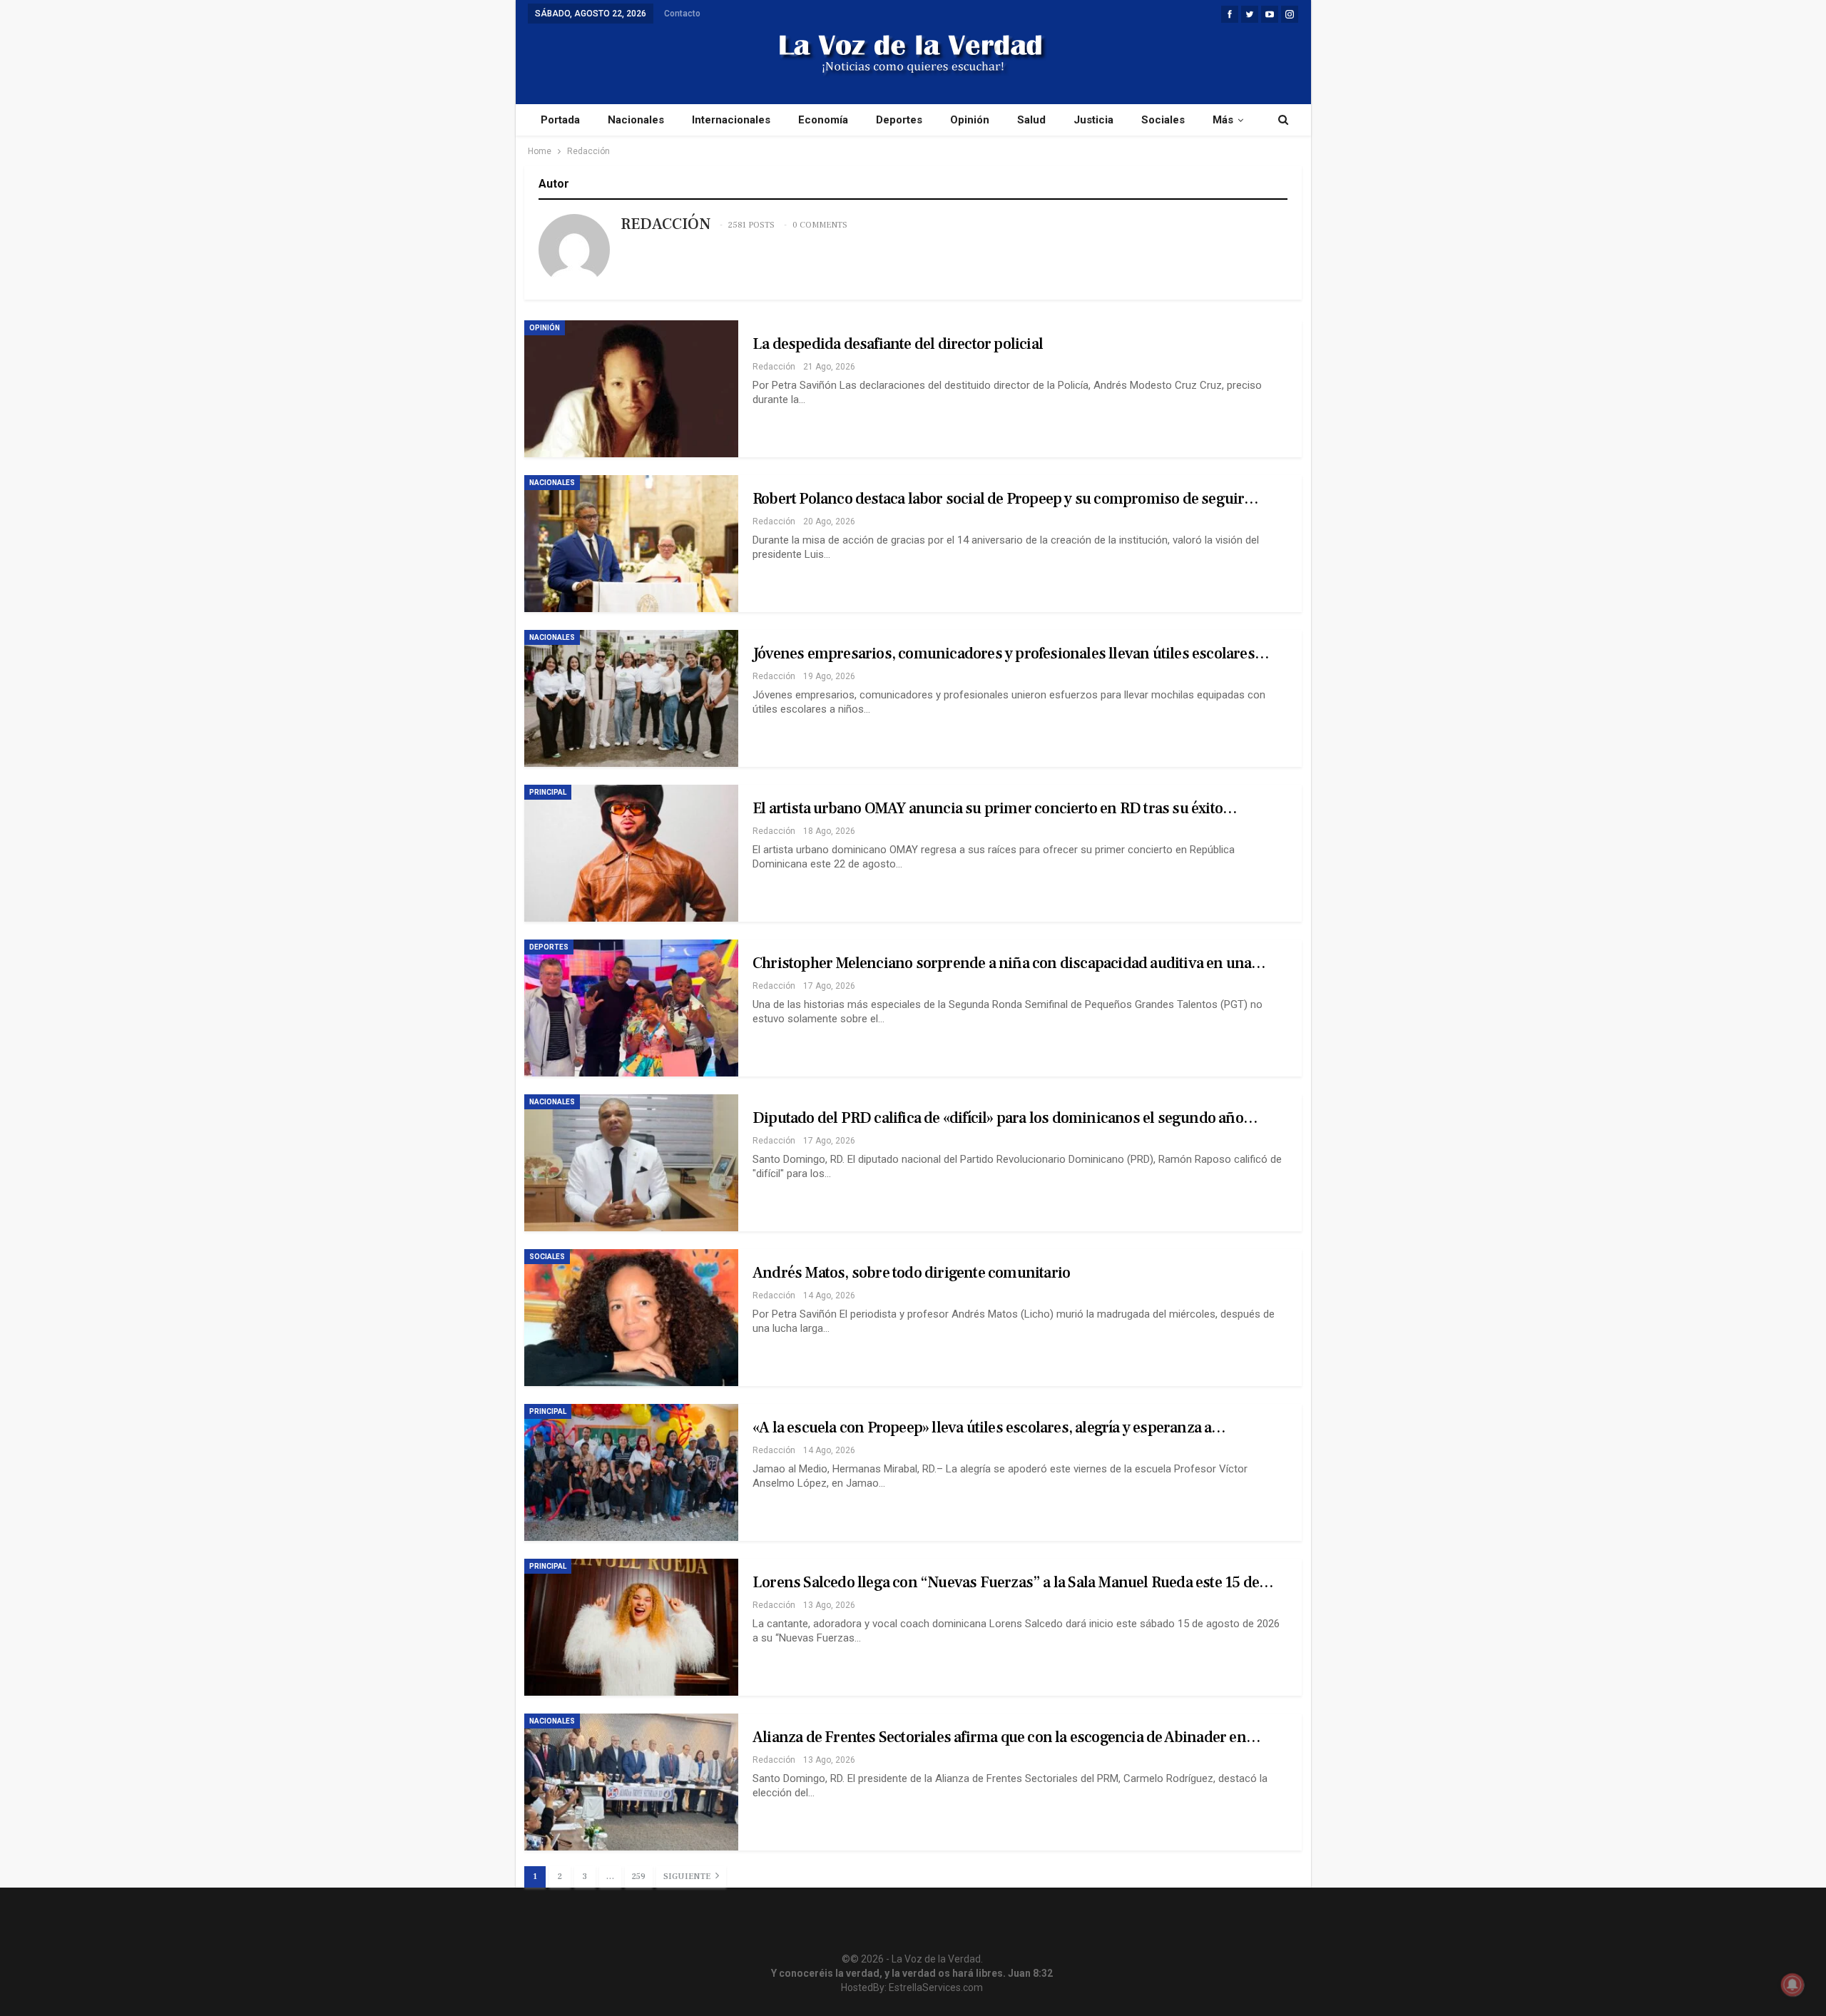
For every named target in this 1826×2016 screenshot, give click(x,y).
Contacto (682, 14)
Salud (1031, 120)
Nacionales (636, 120)
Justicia (1093, 120)
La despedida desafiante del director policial (898, 344)
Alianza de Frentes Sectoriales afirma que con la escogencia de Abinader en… (1006, 1737)
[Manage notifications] (1792, 1985)
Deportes (899, 120)
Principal (548, 792)
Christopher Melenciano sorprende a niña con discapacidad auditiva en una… (1009, 963)
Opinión (970, 120)
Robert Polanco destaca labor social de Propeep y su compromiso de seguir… (1006, 499)
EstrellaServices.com (936, 1987)
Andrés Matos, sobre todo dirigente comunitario (911, 1273)
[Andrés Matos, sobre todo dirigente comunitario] (631, 1318)
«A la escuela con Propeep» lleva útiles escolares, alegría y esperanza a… (989, 1427)
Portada (560, 120)
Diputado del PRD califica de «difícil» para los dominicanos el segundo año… (1005, 1118)
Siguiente (688, 1877)
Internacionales (731, 120)
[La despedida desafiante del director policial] (631, 389)
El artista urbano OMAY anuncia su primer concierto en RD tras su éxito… (995, 808)
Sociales (1163, 120)
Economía (823, 120)
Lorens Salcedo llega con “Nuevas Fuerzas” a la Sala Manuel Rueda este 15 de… (1013, 1582)
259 (639, 1877)
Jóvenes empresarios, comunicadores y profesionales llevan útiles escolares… (1011, 653)
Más (1223, 120)
